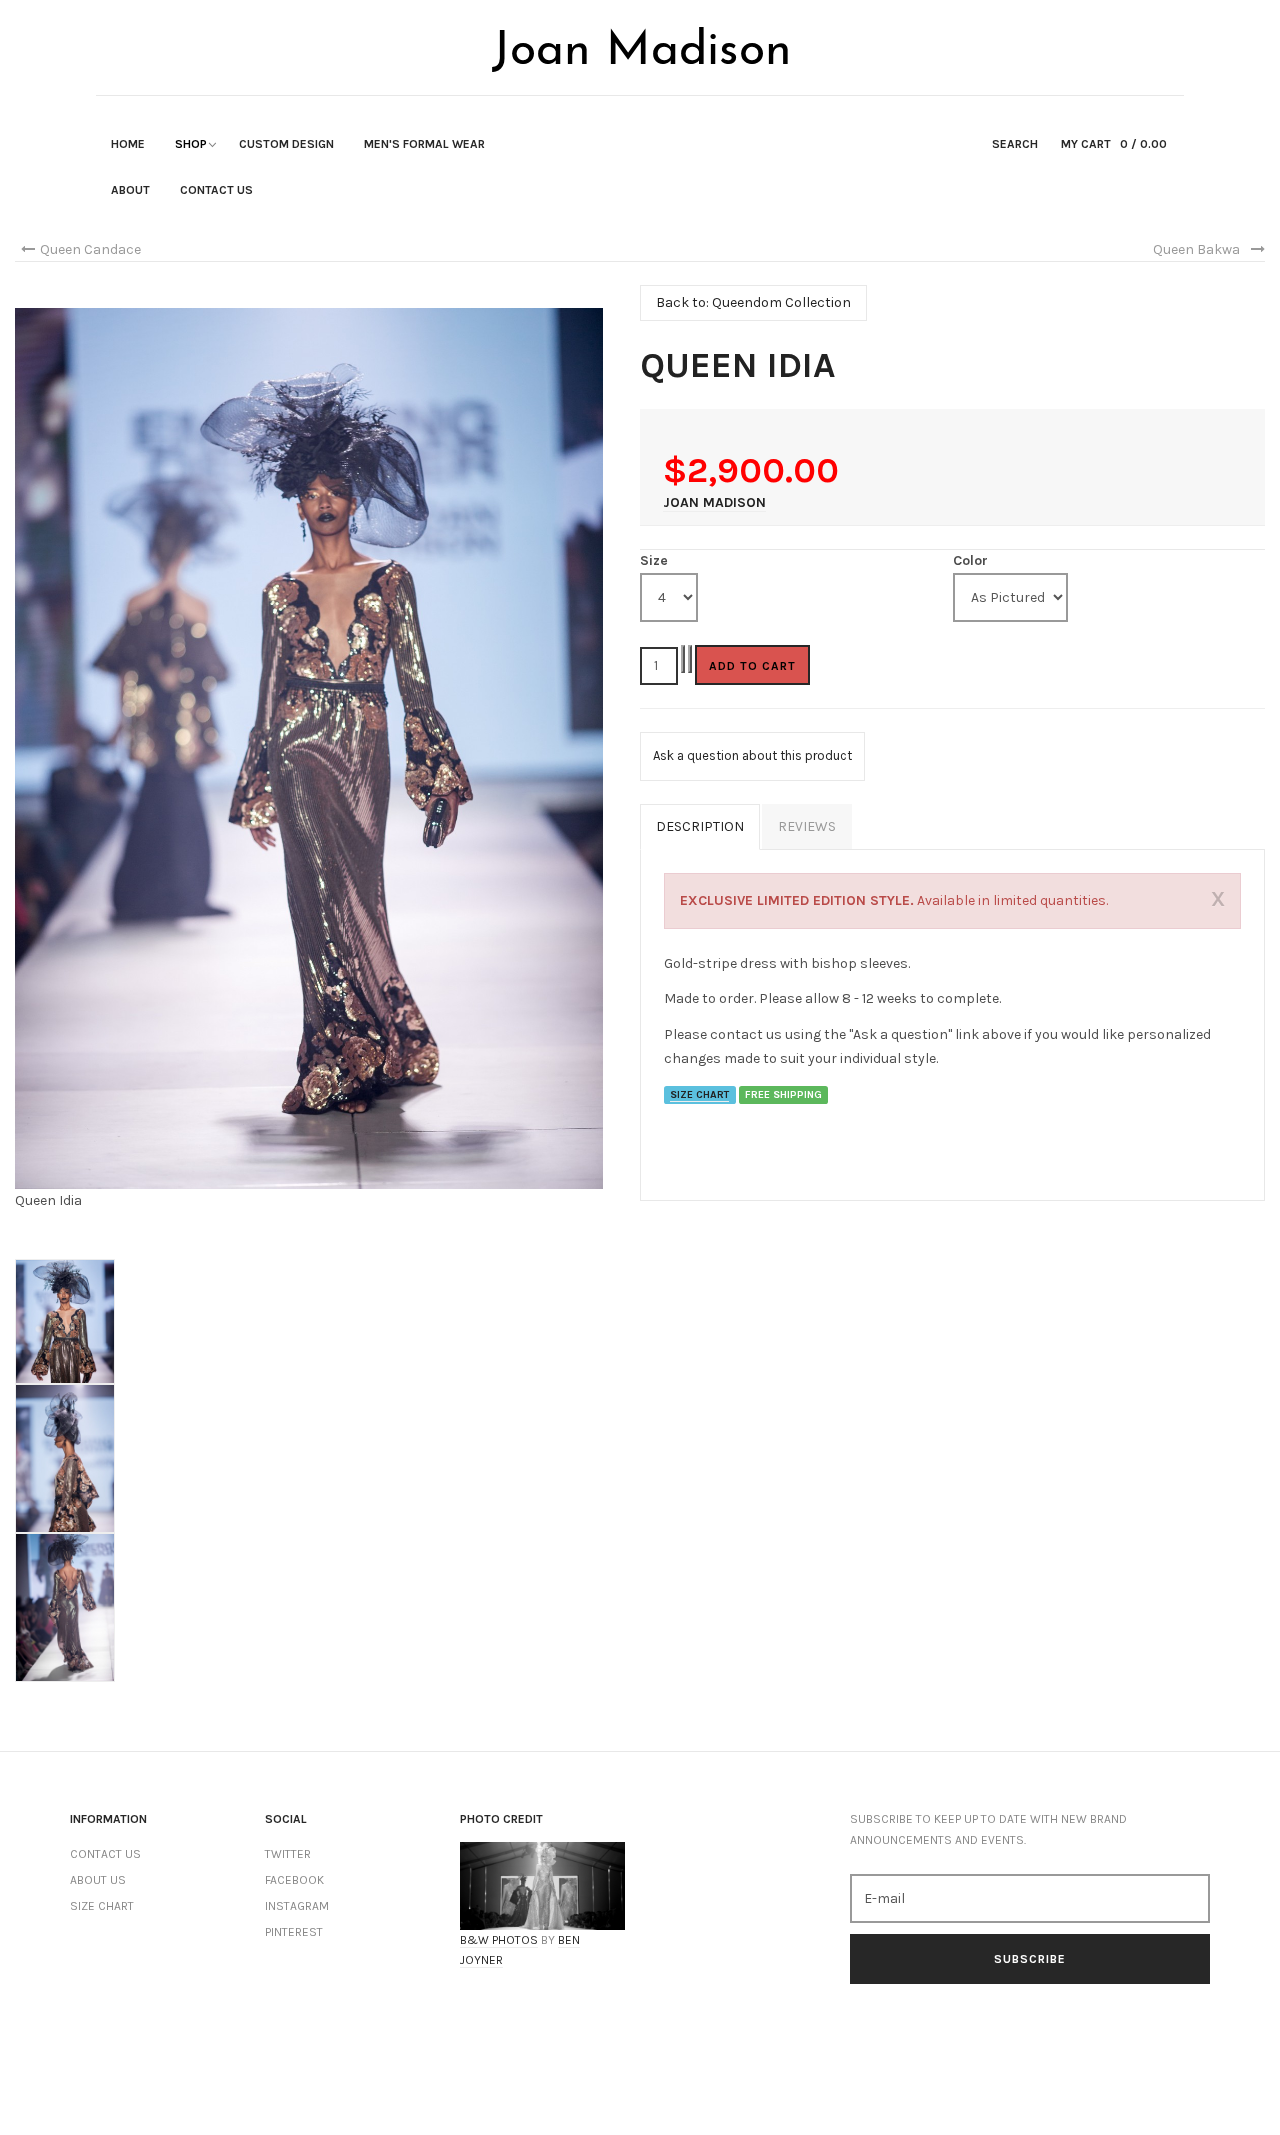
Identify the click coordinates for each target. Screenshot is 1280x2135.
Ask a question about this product (752, 755)
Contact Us (216, 190)
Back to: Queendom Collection (753, 302)
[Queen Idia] (309, 748)
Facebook (294, 1880)
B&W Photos (499, 1940)
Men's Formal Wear (424, 144)
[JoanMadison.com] (640, 49)
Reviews (807, 826)
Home (128, 144)
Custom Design (286, 144)
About (130, 190)
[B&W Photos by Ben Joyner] (542, 1884)
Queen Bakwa (1196, 249)
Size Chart (102, 1906)
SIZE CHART (699, 1094)
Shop (191, 144)
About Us (98, 1880)
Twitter (288, 1854)
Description (700, 826)
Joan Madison (714, 502)
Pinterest (294, 1932)
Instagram (297, 1906)
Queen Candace (90, 249)
